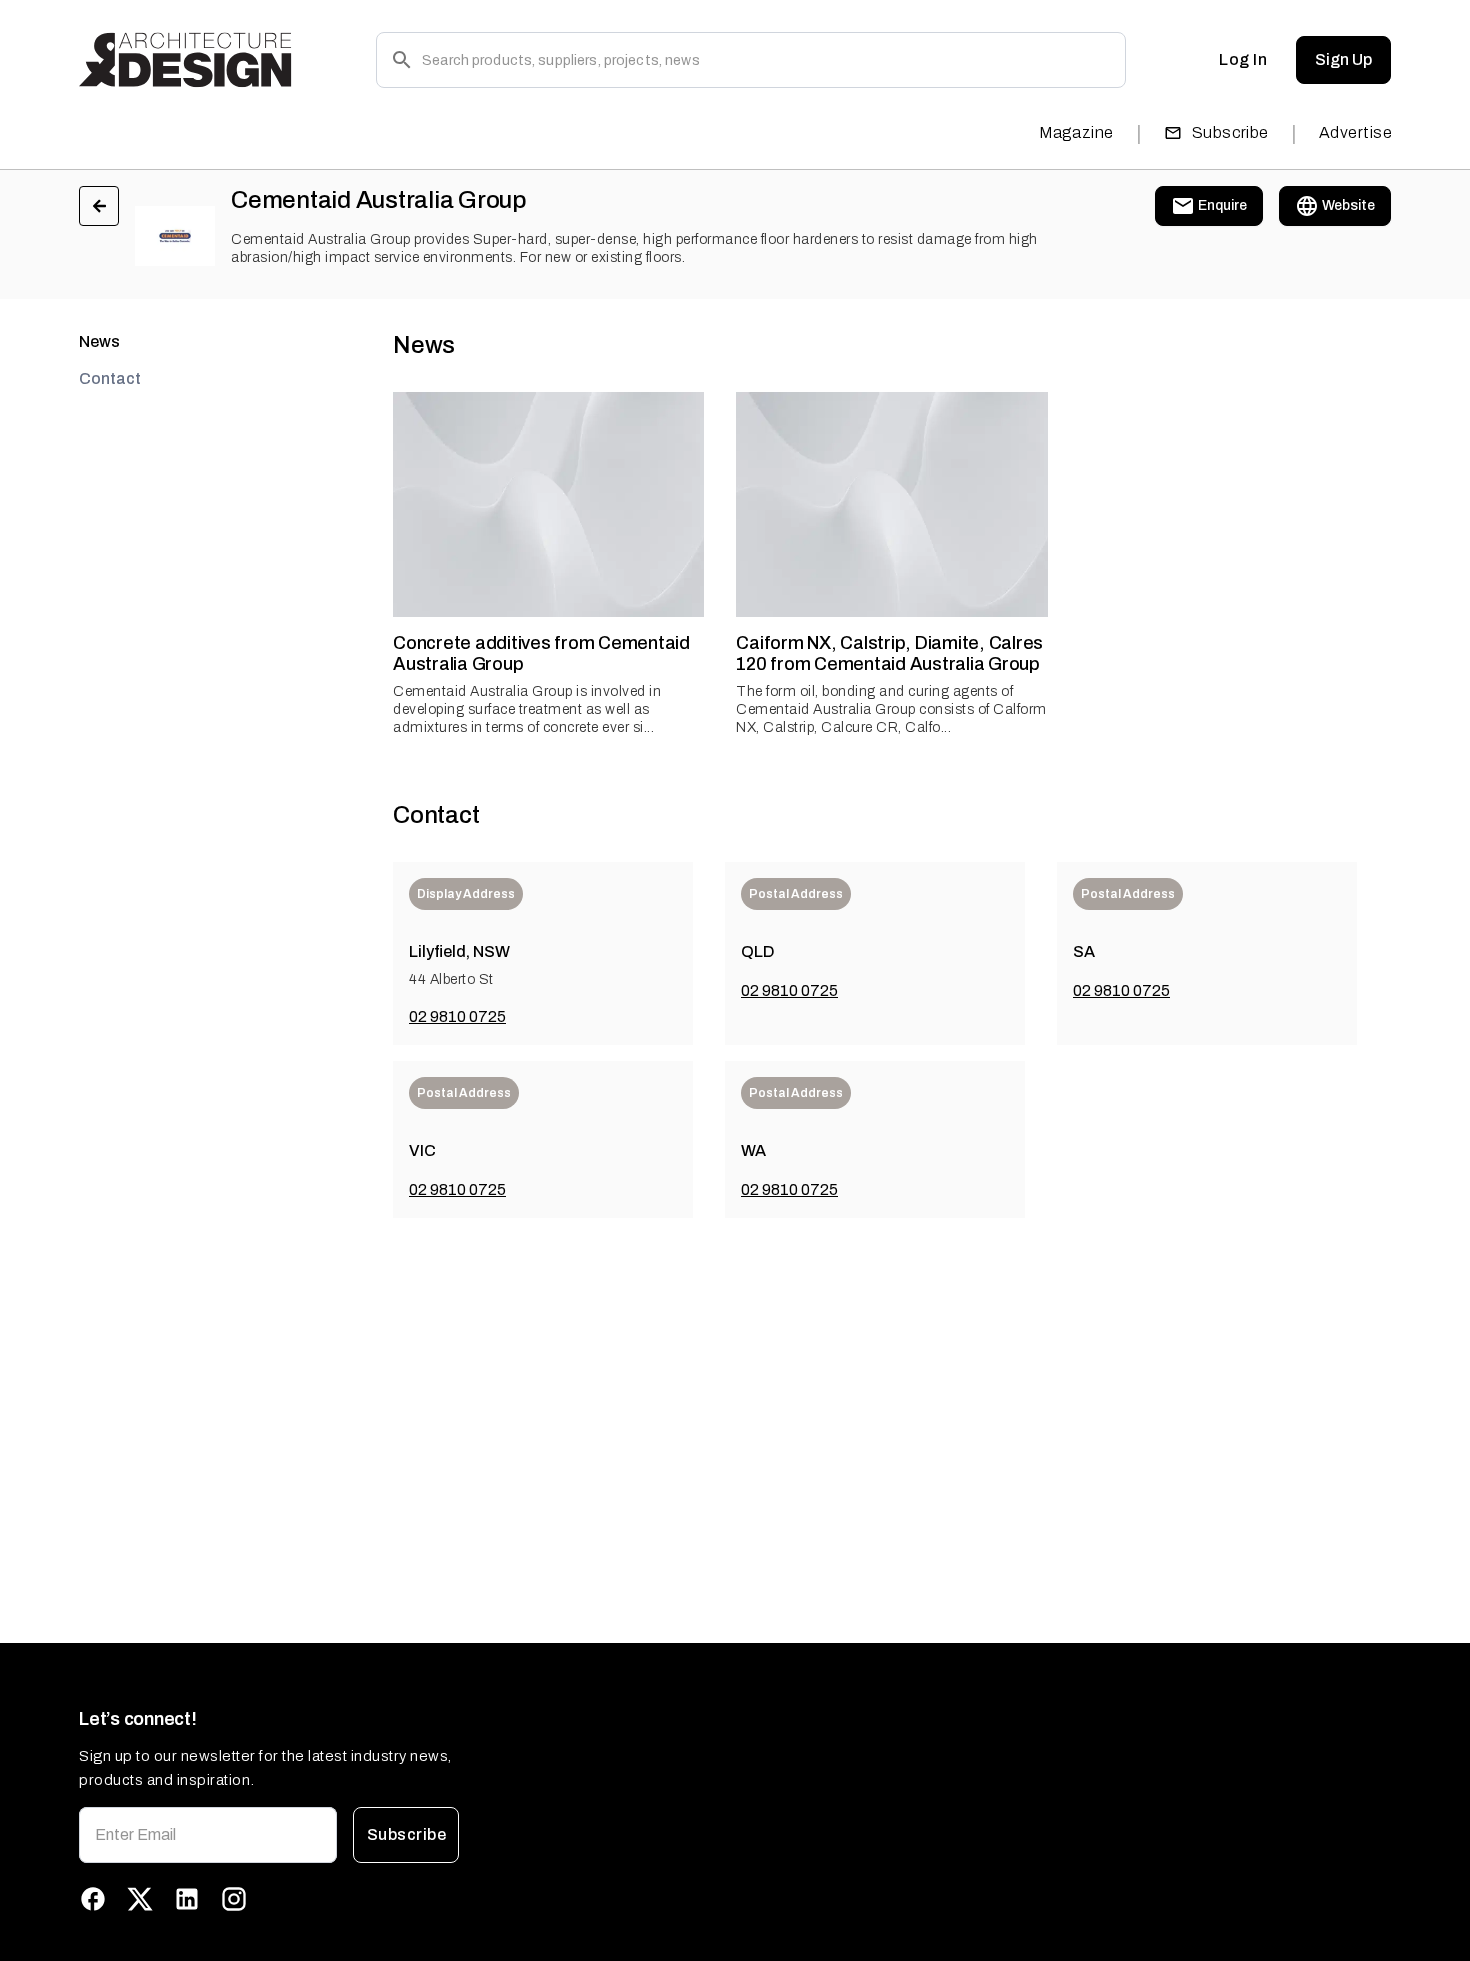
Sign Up (1343, 59)
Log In (1243, 59)
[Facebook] (93, 1899)
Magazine (1076, 132)
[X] (140, 1899)
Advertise (1355, 132)
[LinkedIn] (187, 1899)
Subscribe (1230, 132)
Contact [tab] (110, 378)
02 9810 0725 (457, 1016)
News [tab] (99, 341)
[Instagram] (234, 1899)
